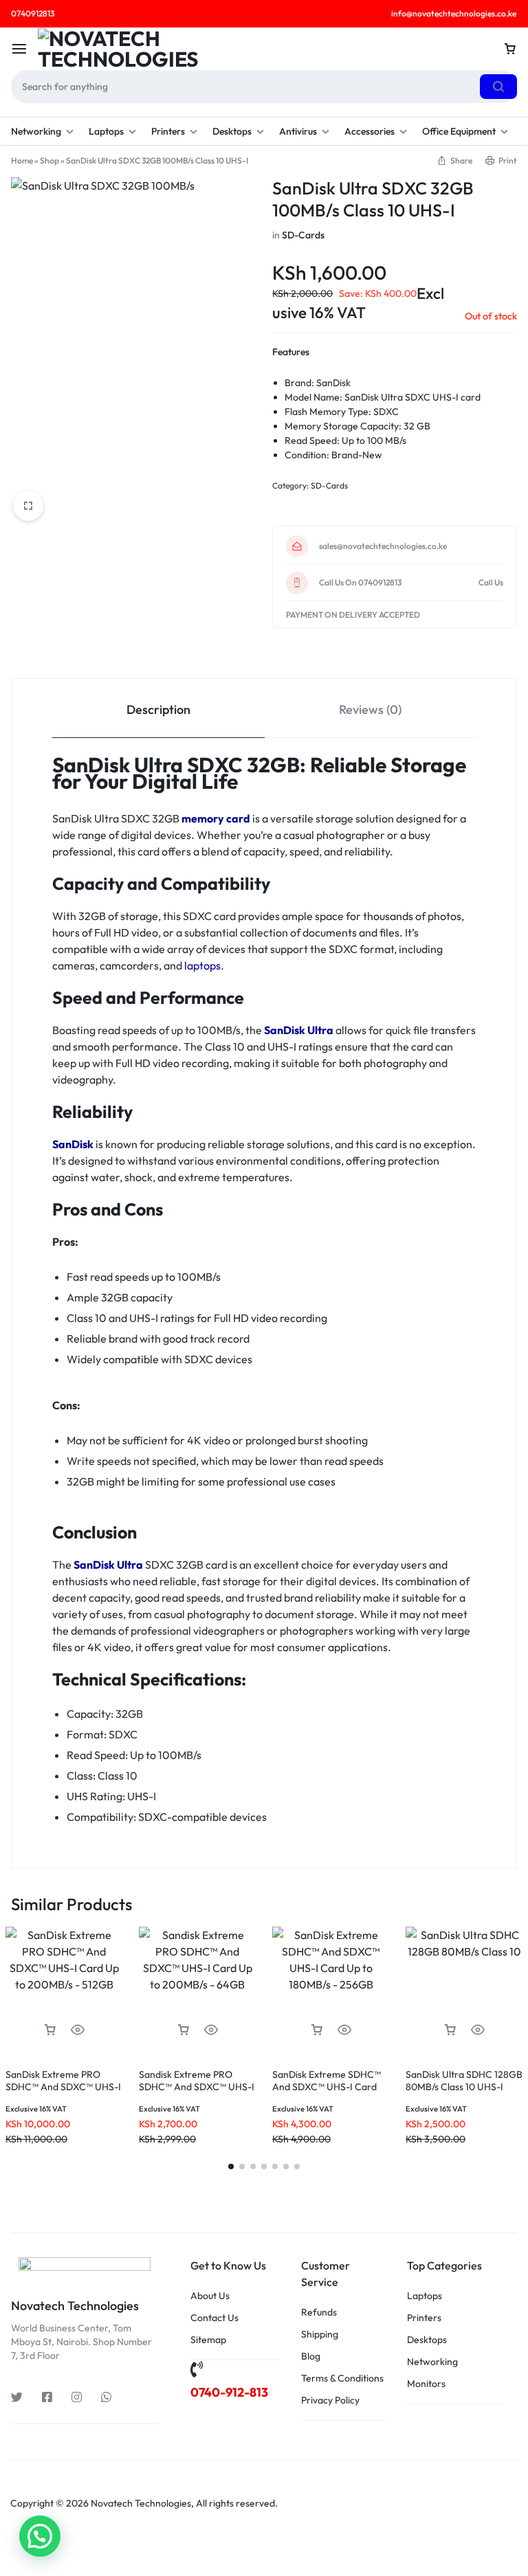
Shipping (320, 2334)
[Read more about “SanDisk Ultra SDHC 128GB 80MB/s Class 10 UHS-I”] (450, 2030)
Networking (36, 131)
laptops (202, 965)
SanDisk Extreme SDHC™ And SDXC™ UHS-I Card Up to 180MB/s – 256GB (327, 2087)
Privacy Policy (330, 2400)
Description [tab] (158, 709)
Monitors (426, 2384)
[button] (50, 2030)
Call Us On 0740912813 (360, 583)
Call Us (491, 583)
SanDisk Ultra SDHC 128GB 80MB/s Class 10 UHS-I (464, 2081)
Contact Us (214, 2318)
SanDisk (73, 1144)
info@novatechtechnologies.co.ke (454, 13)
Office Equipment (459, 131)
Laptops (106, 131)
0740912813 (33, 13)
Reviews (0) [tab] (370, 709)
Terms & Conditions (342, 2378)
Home (22, 160)
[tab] (158, 709)
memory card (216, 818)
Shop (49, 160)
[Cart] (510, 49)
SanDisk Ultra (299, 1030)
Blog (311, 2356)
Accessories (370, 131)
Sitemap (208, 2340)
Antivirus (298, 131)
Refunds (319, 2312)
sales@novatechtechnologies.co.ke (383, 546)
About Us (210, 2296)
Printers (168, 131)
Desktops (232, 131)
